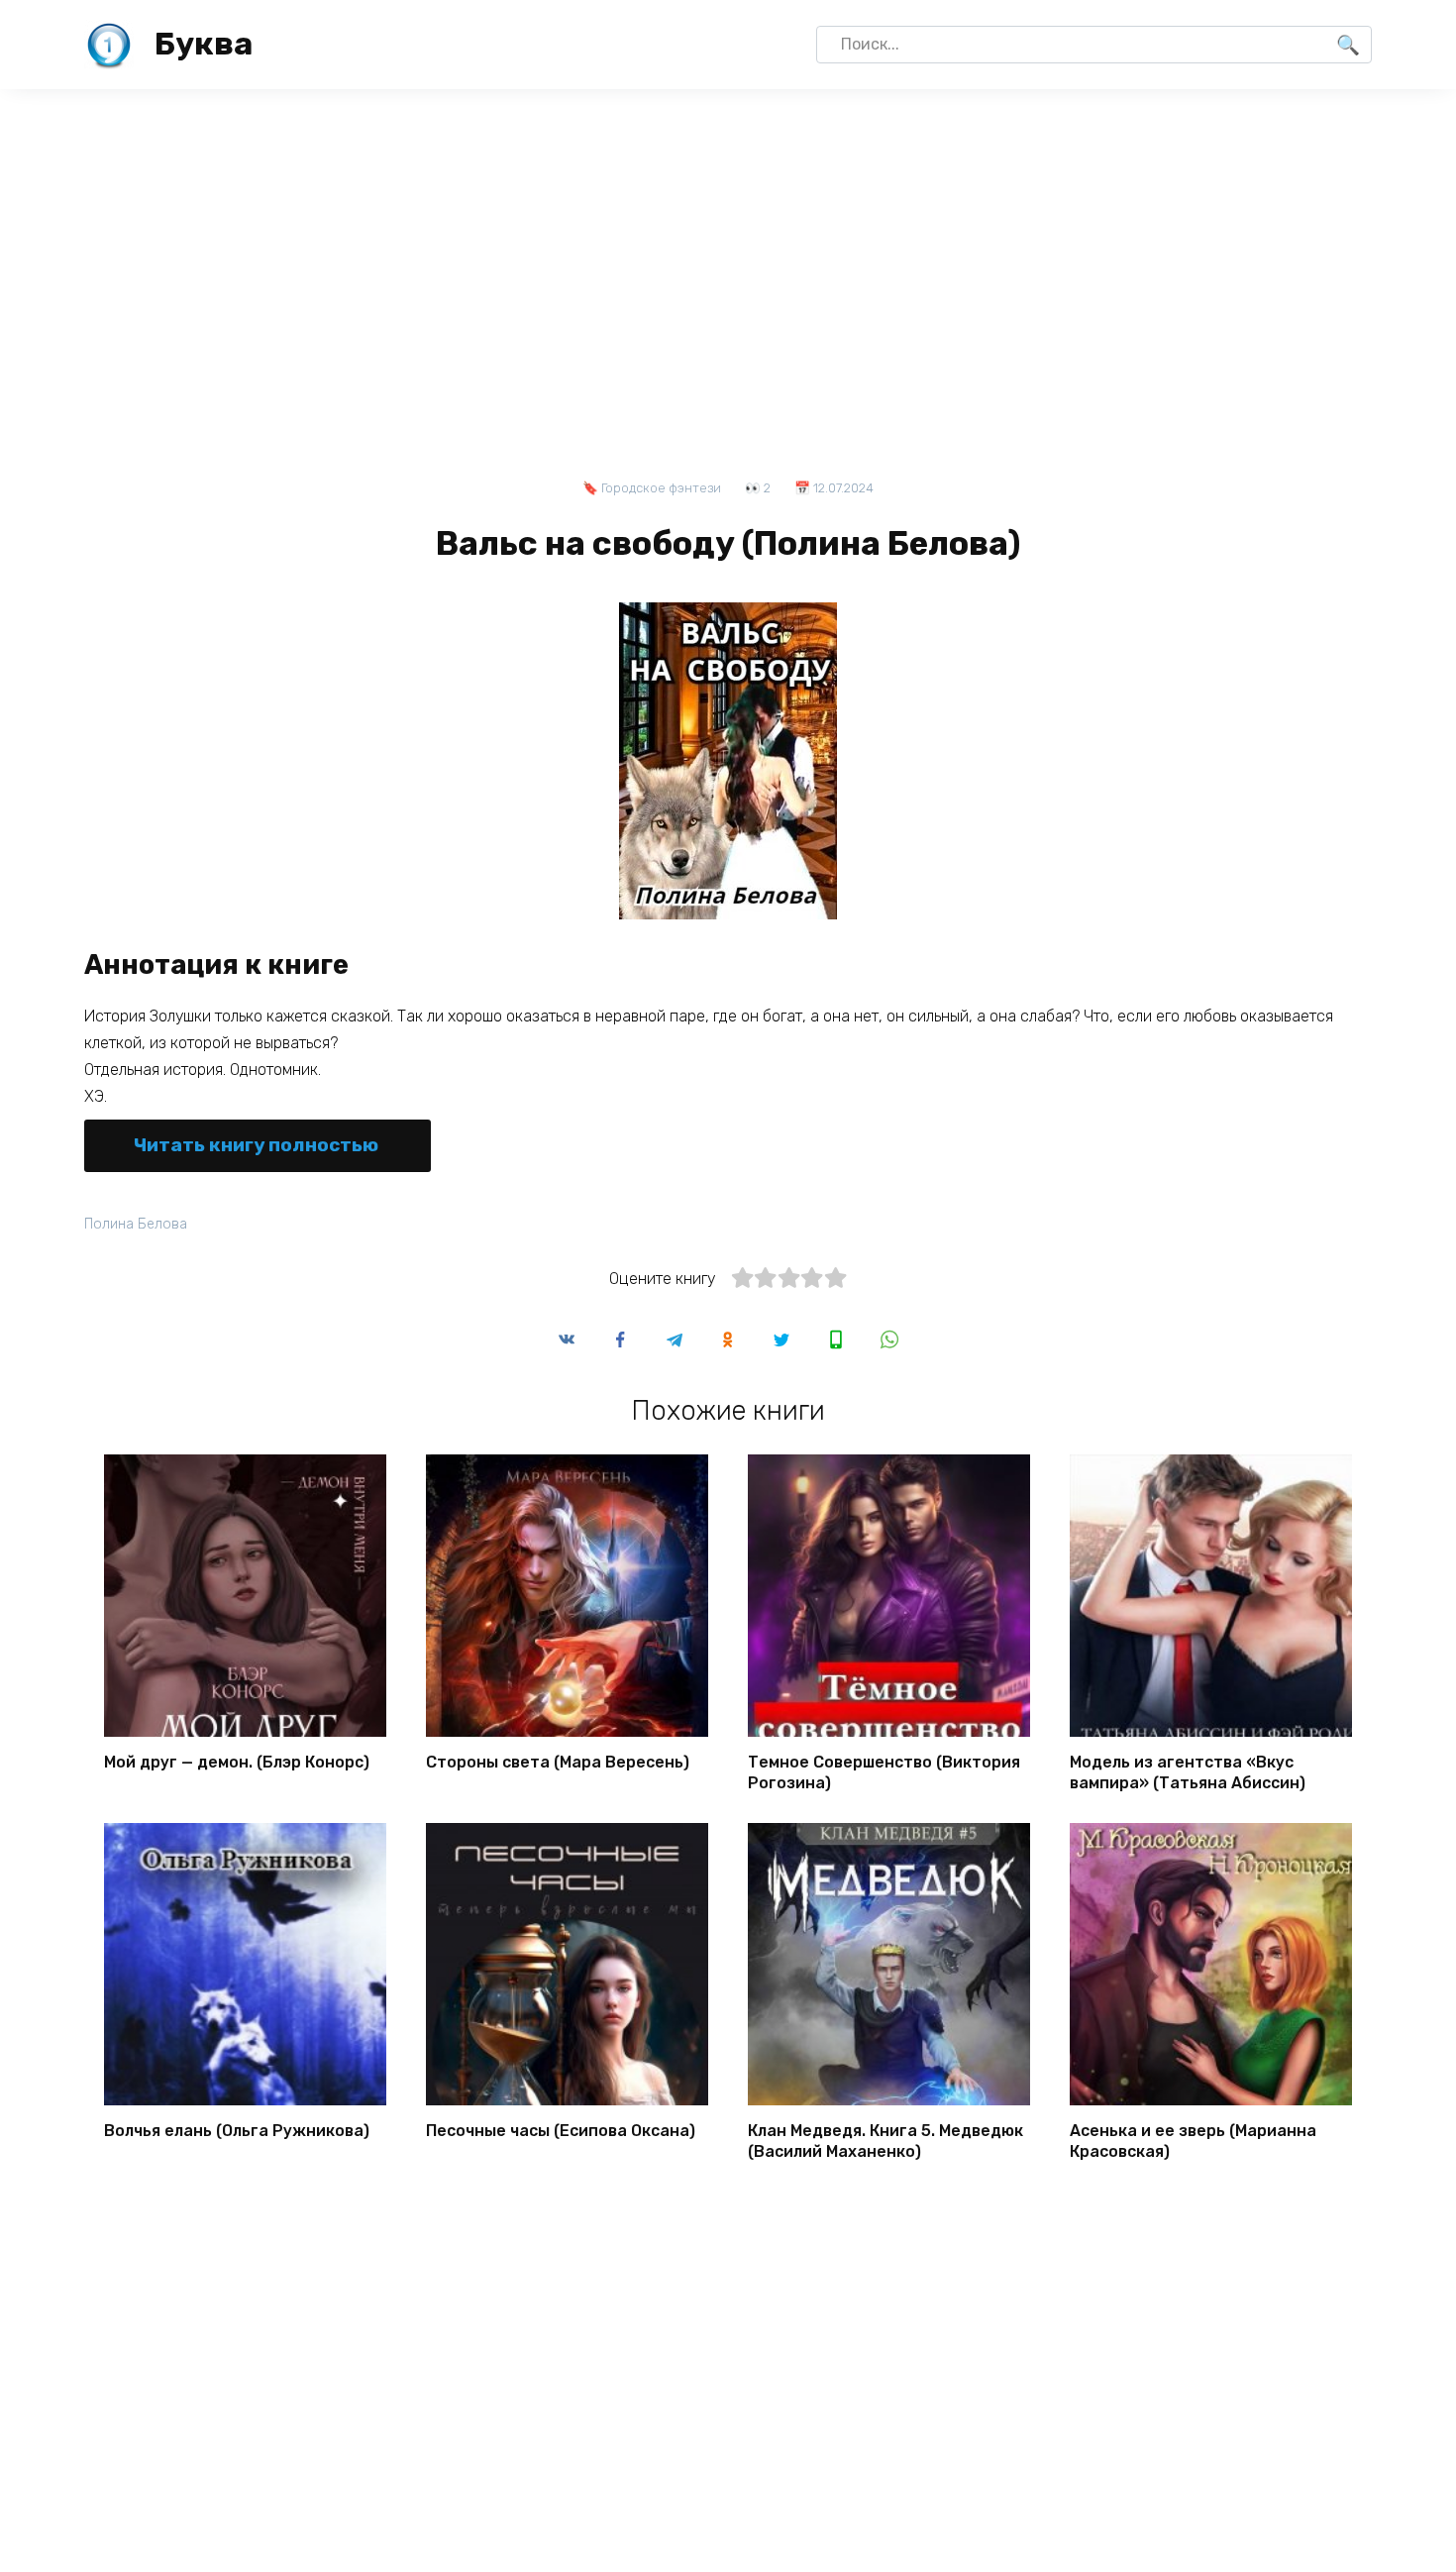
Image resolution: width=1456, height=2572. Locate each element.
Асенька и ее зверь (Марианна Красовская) (1193, 2141)
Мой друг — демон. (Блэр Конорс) (237, 1762)
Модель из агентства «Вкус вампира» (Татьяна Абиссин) (1188, 1772)
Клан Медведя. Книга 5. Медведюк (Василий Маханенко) (885, 2141)
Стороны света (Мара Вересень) (558, 1762)
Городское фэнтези (661, 488)
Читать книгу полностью (256, 1145)
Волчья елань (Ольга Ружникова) (237, 2131)
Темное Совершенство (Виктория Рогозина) (884, 1772)
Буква (204, 44)
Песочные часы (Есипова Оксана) (561, 2131)
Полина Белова (136, 1224)
